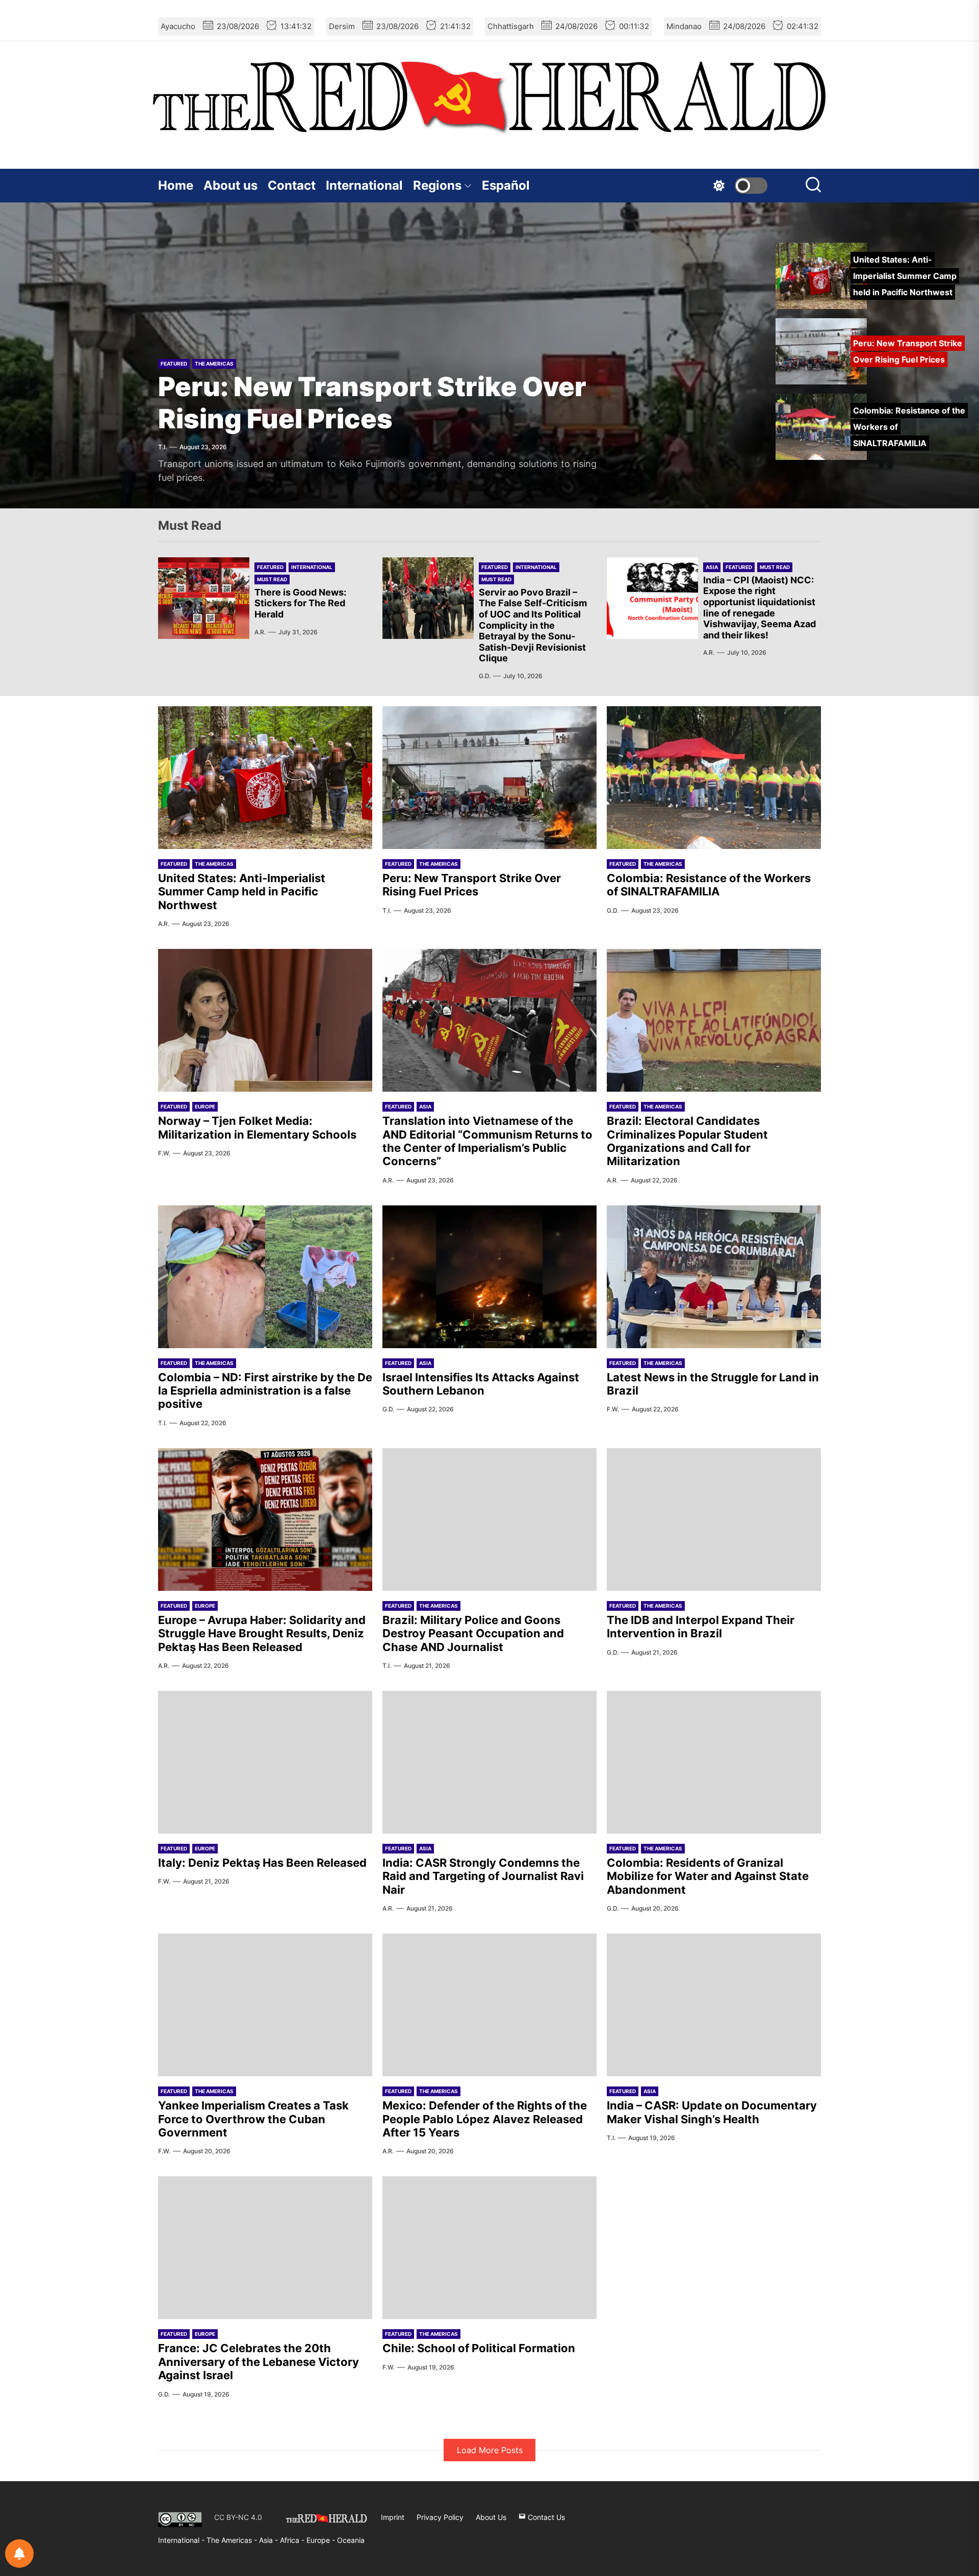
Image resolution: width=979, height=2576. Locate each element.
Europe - (322, 2540)
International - (182, 2540)
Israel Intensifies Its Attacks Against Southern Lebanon (481, 1384)
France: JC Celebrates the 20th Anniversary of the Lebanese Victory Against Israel (259, 2362)
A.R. (260, 632)
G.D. (485, 676)
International (364, 185)
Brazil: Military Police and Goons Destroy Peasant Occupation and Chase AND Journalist (473, 1633)
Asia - (269, 2540)
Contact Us (545, 2517)
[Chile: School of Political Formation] (489, 2248)
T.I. (162, 447)
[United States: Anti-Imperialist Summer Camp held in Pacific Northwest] (265, 778)
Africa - (293, 2540)
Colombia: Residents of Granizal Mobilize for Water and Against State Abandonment (708, 1876)
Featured (174, 364)
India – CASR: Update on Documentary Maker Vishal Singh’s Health (712, 2112)
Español (506, 185)
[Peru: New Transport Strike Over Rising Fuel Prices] (489, 778)
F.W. (164, 1153)
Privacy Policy (440, 2517)
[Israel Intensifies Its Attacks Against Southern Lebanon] (489, 1277)
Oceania (351, 2540)
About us (230, 185)
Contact (292, 185)
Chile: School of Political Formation (479, 2348)
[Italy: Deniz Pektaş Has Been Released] (265, 1762)
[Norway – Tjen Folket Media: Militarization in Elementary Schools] (265, 1020)
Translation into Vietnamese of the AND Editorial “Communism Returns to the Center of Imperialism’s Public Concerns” (487, 1141)
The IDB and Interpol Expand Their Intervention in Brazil (701, 1627)
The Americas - (233, 2540)
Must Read (272, 579)
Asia (712, 567)
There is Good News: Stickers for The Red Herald (300, 603)
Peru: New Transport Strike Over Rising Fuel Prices (372, 403)
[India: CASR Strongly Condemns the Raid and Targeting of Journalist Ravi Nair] (489, 1762)
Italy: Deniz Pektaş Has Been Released (262, 1863)
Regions (437, 185)
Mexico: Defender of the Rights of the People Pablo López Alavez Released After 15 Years (485, 2119)
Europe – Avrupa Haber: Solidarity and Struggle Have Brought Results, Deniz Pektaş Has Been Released (262, 1633)
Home (176, 185)
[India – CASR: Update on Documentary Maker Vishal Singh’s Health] (714, 2005)
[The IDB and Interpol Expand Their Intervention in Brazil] (714, 1519)
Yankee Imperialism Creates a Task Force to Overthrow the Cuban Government (253, 2119)
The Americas (214, 364)
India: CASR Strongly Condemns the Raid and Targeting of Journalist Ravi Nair (483, 1876)
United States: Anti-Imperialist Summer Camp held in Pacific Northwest (242, 892)
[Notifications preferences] (19, 2554)
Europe (205, 1106)
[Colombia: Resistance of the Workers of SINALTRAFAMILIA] (714, 778)
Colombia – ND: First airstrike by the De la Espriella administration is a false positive (265, 1391)
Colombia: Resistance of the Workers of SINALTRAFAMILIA (709, 885)
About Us (491, 2517)
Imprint (393, 2517)
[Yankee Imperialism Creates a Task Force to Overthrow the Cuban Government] (265, 2005)
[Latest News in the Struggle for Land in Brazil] (714, 1277)
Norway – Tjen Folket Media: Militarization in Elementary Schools (257, 1127)
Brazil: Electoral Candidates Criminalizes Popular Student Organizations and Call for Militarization (687, 1141)
